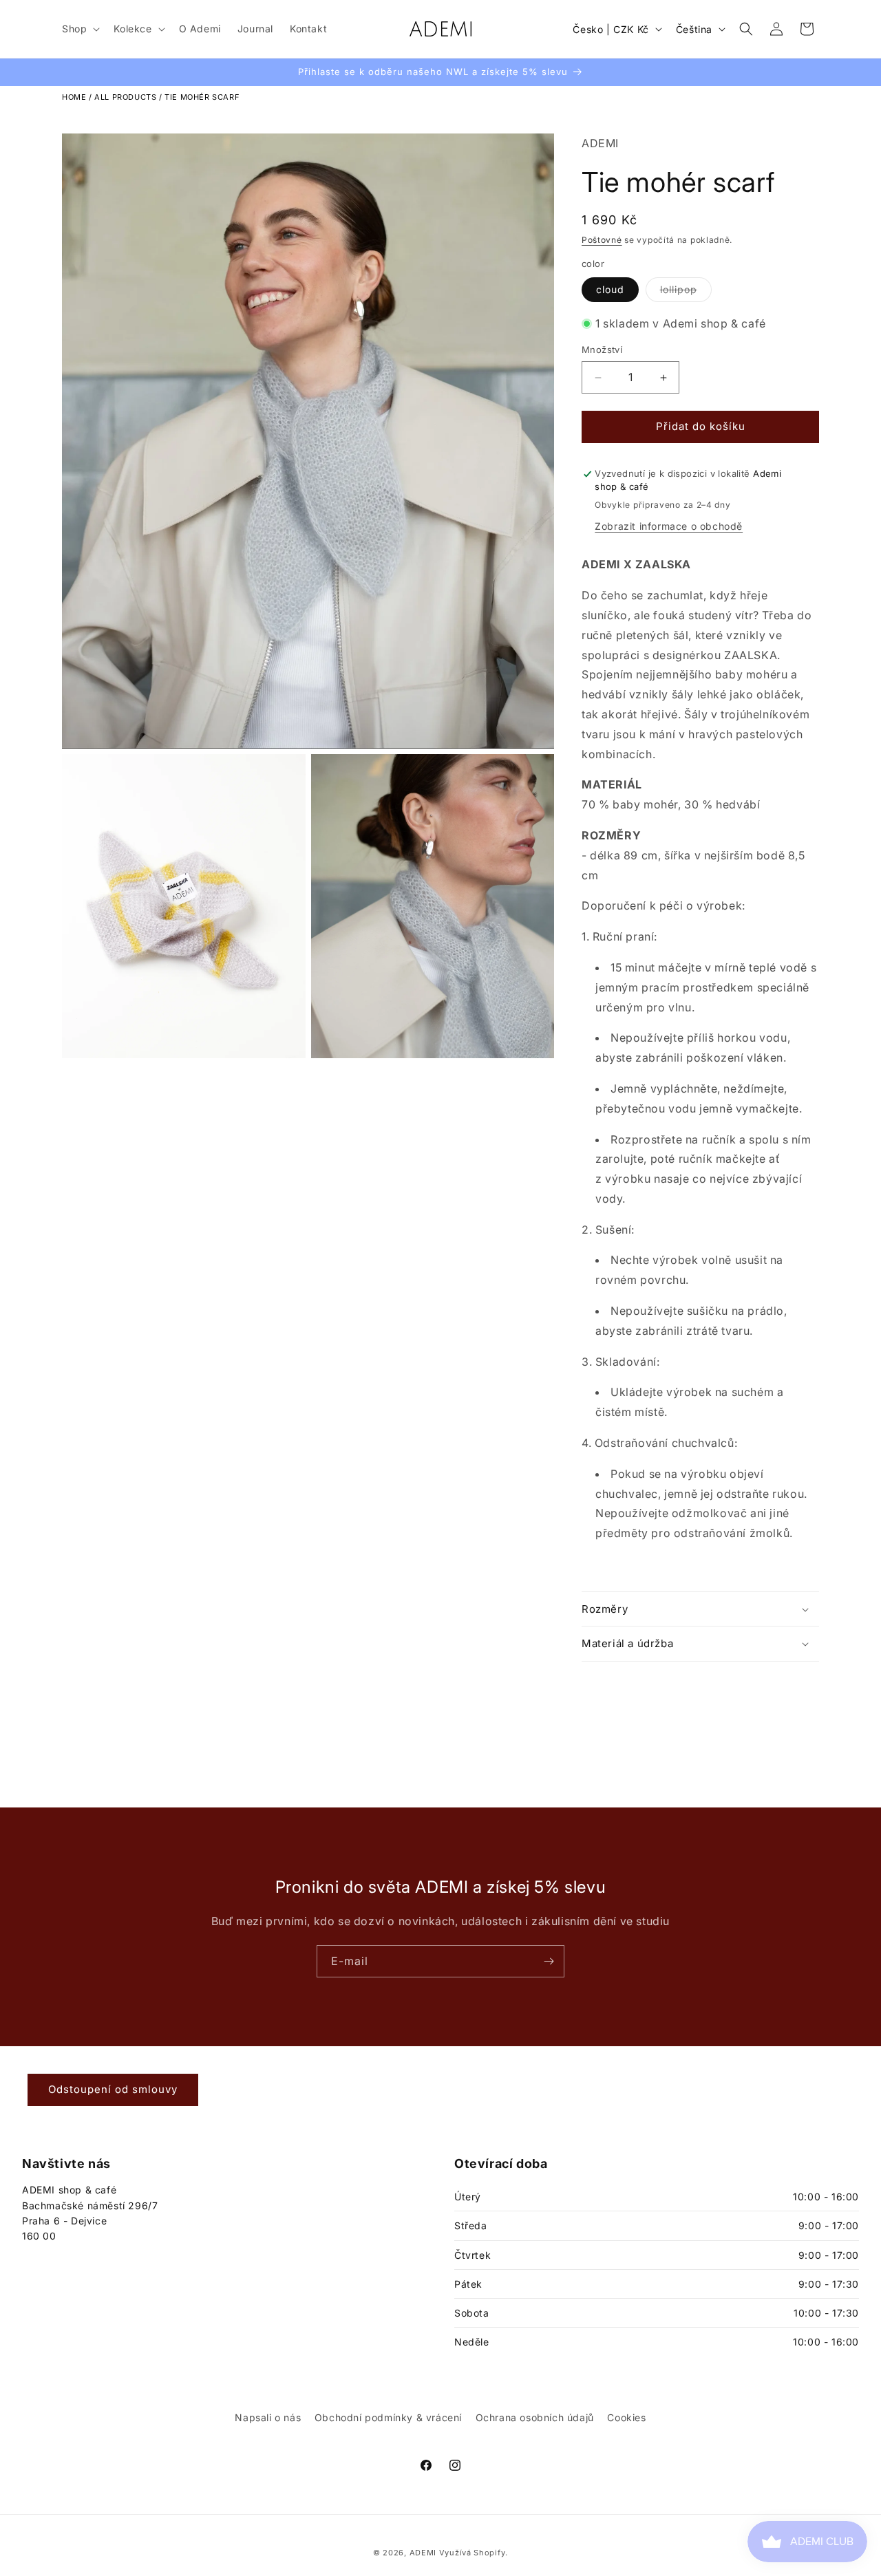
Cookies (626, 2417)
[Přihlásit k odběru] (549, 1961)
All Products (125, 97)
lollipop (686, 292)
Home (74, 97)
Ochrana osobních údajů (535, 2417)
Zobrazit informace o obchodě (669, 526)
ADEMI (600, 143)
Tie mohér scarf (202, 97)
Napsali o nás (268, 2417)
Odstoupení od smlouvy (113, 2089)
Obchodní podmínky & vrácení (388, 2417)
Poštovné (602, 240)
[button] (79, 29)
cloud (610, 289)
